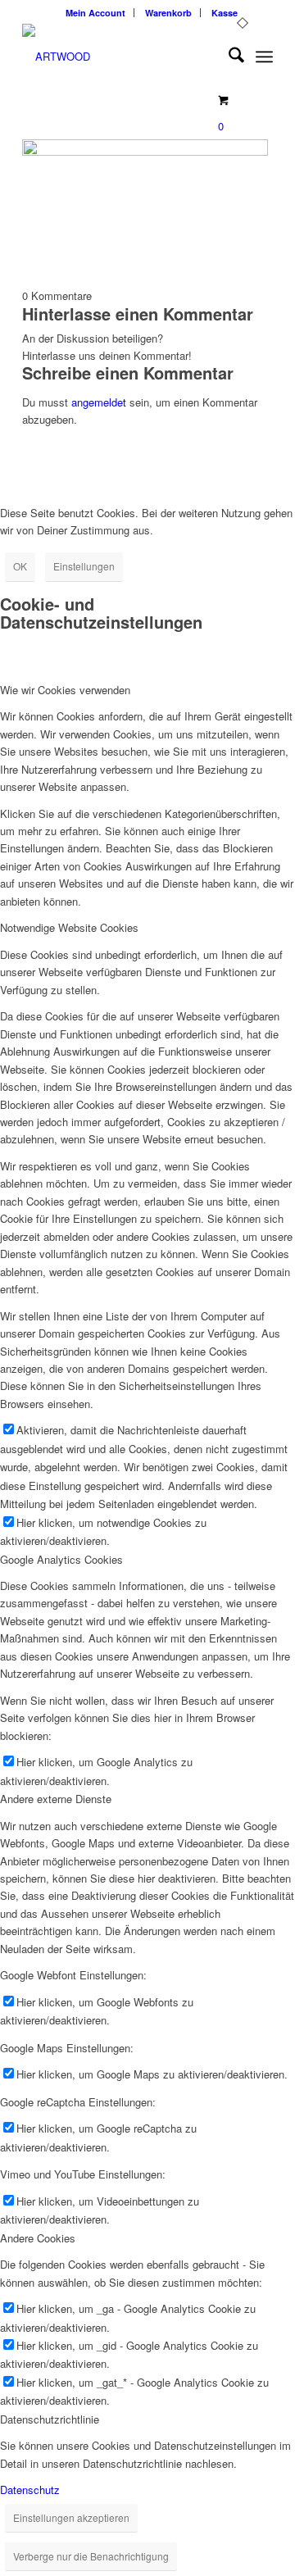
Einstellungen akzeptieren (71, 2517)
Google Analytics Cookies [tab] (61, 1559)
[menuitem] (96, 13)
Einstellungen (84, 566)
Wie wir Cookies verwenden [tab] (65, 690)
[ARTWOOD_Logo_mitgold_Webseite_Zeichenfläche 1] (123, 57)
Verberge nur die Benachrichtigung (91, 2556)
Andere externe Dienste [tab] (56, 1799)
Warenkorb (168, 13)
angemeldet (99, 402)
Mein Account (95, 13)
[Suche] (228, 57)
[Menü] (264, 57)
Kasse (225, 13)
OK (20, 566)
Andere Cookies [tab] (38, 2238)
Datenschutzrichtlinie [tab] (50, 2419)
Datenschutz (30, 2490)
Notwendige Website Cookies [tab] (69, 927)
